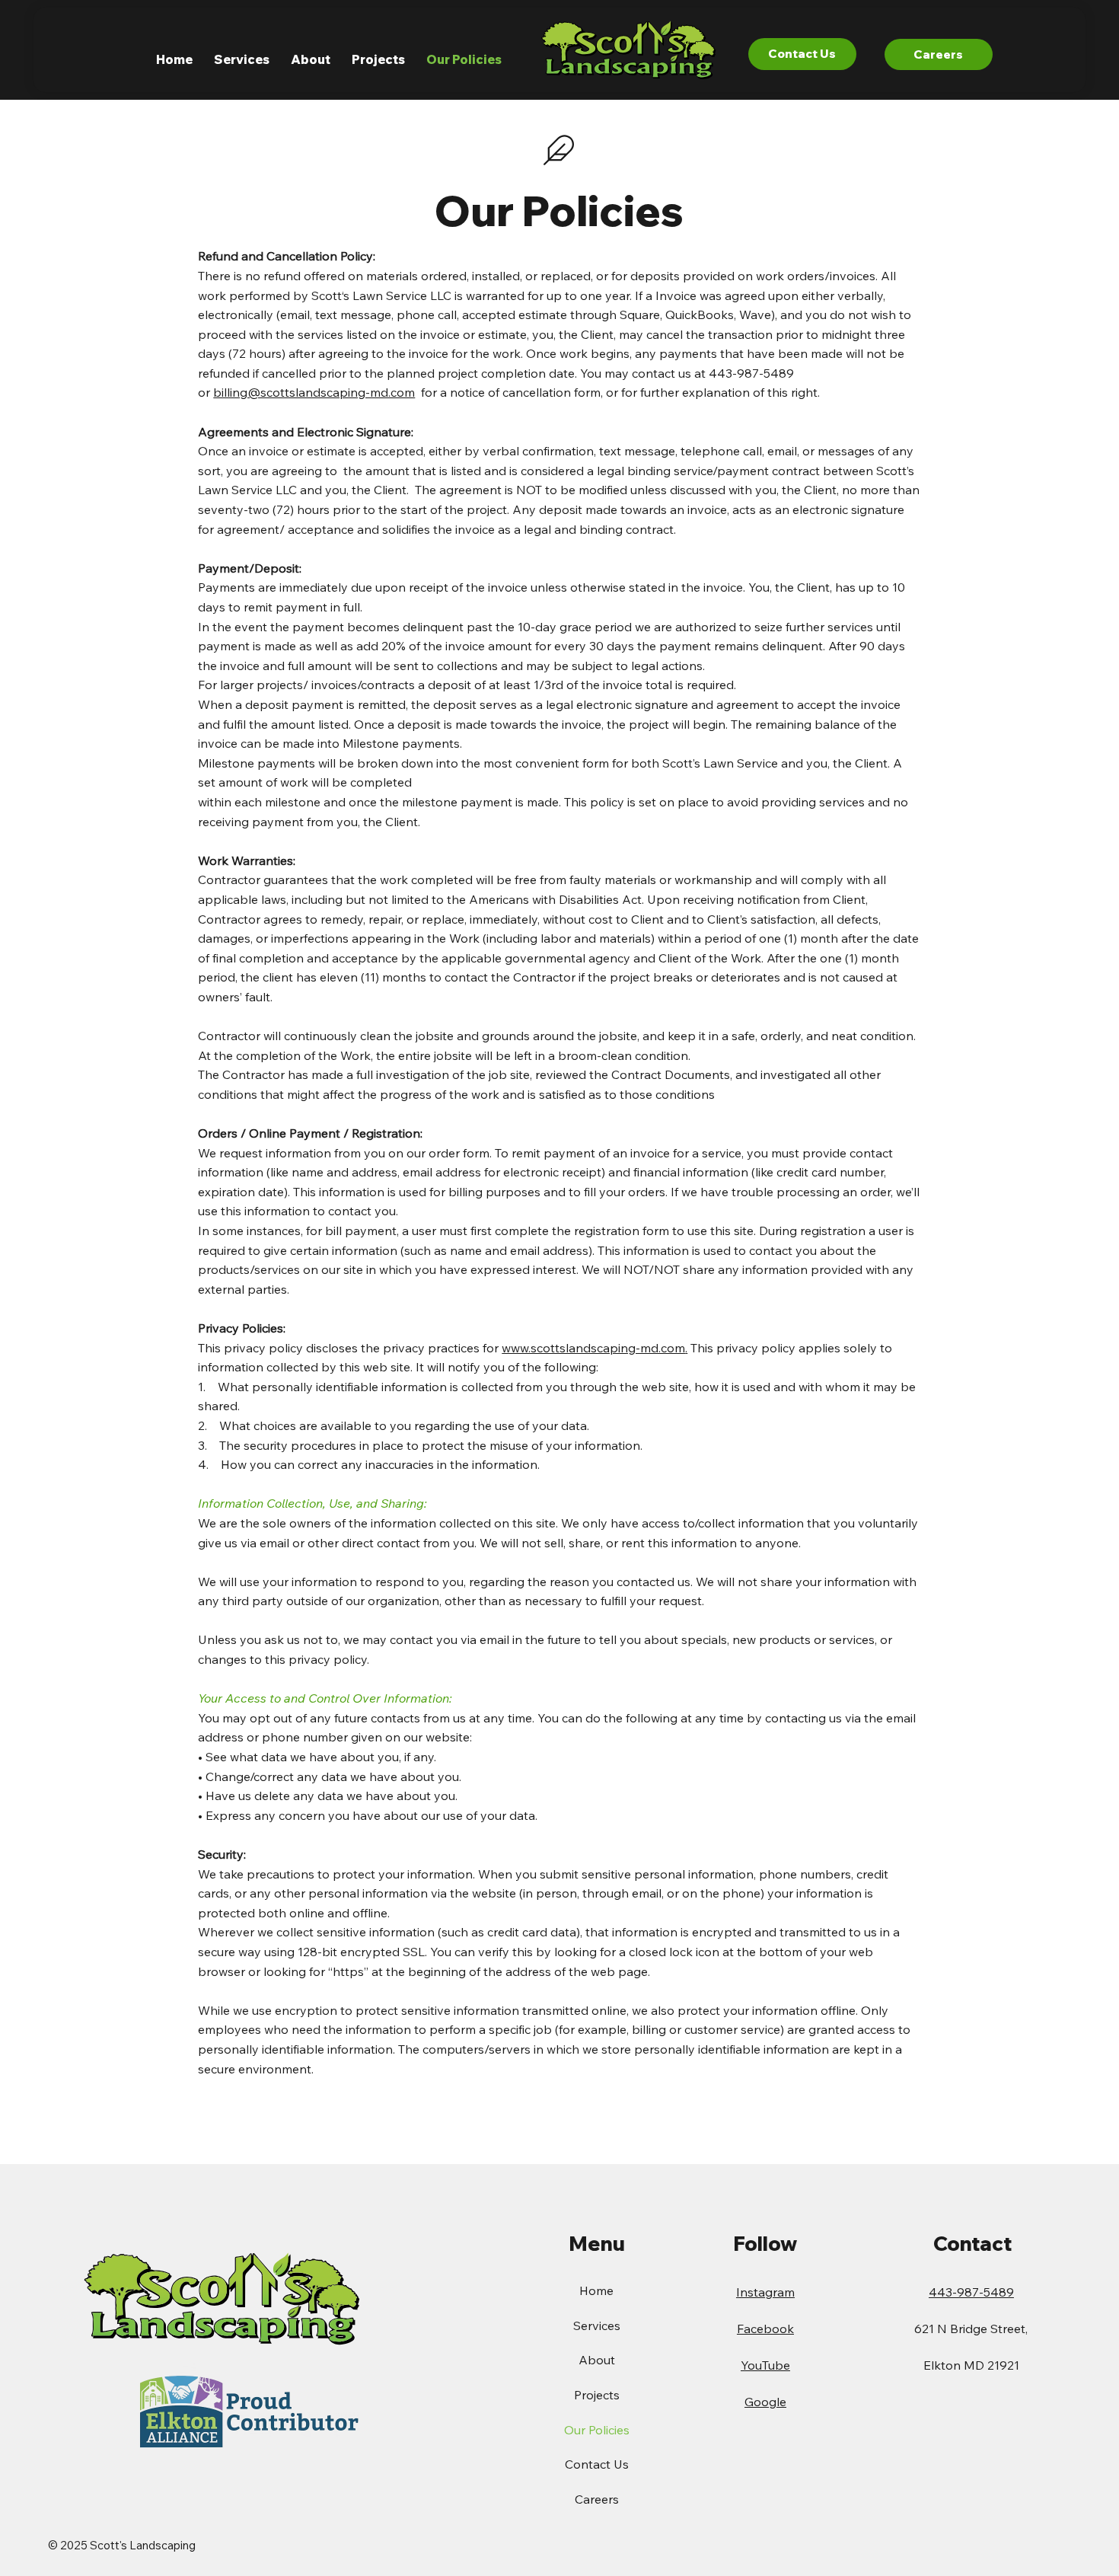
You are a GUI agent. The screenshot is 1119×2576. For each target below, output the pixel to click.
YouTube (765, 2365)
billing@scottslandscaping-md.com (314, 392)
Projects (597, 2395)
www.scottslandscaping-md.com (593, 1348)
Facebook (765, 2329)
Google (765, 2402)
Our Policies (597, 2430)
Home (596, 2290)
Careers (597, 2499)
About (597, 2360)
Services (597, 2325)
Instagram (765, 2292)
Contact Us (597, 2464)
